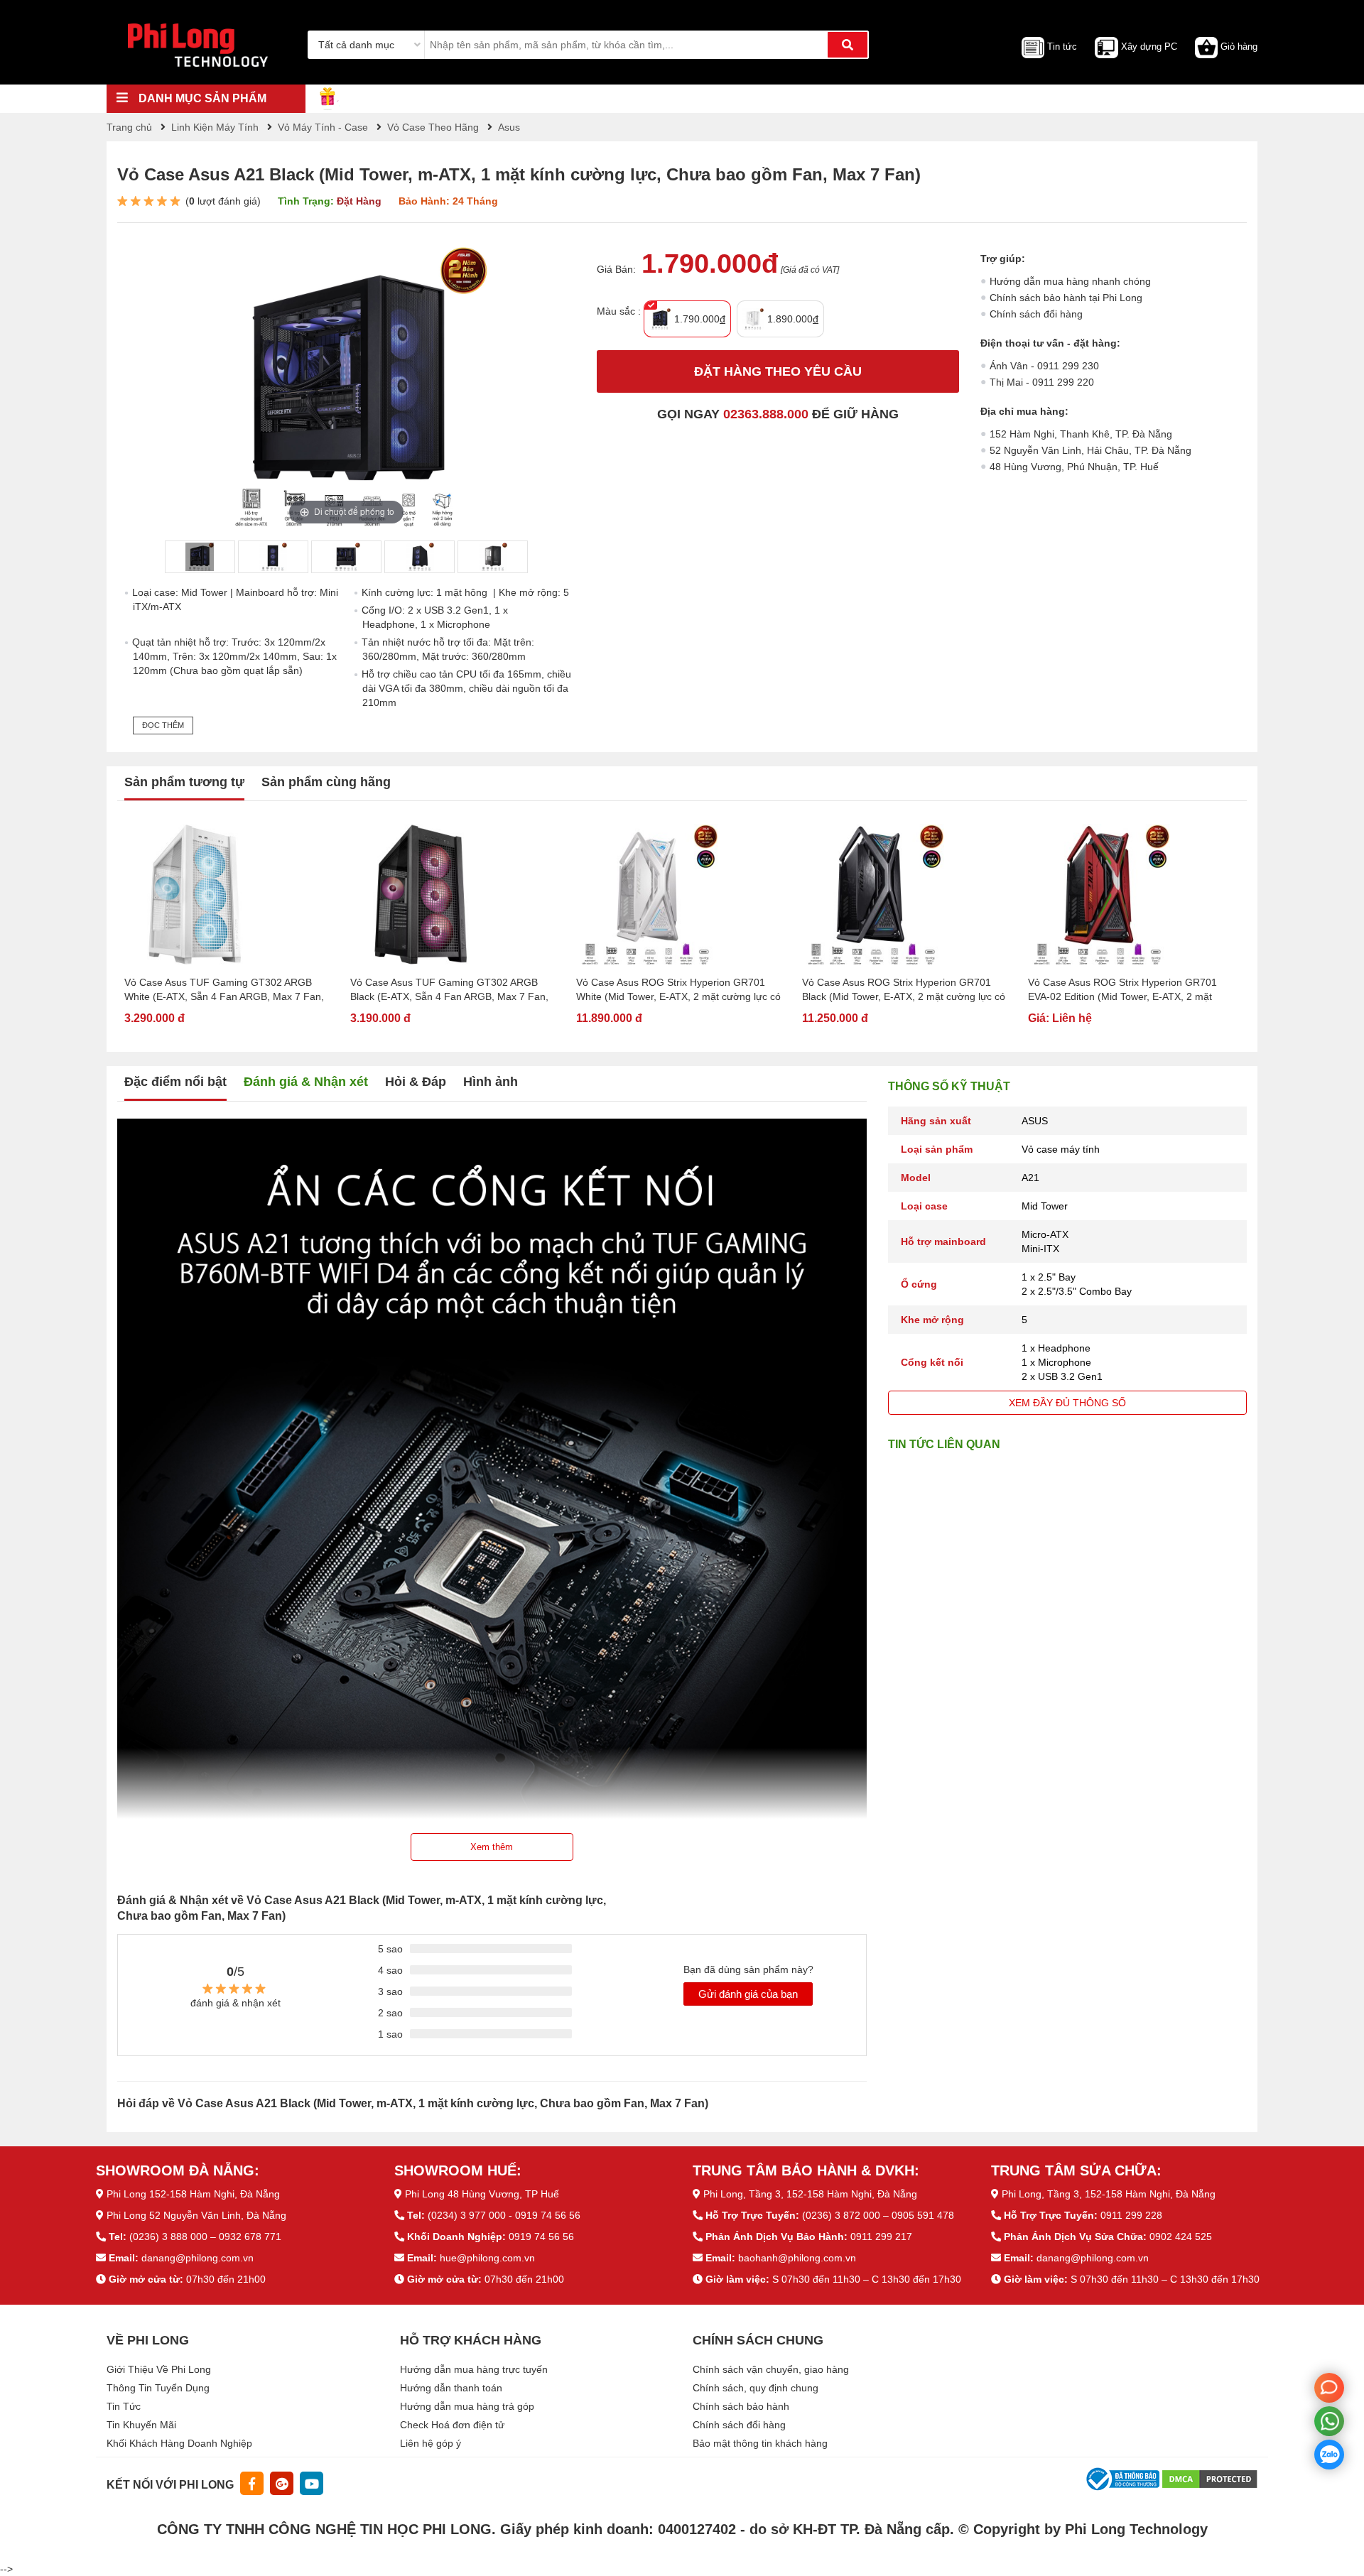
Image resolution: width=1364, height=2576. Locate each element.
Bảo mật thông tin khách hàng (760, 2443)
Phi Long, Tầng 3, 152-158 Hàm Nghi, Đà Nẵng (810, 2194)
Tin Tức (124, 2406)
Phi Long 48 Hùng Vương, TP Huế (482, 2194)
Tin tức (1062, 47)
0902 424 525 (1181, 2237)
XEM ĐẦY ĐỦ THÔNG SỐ (1067, 1403)
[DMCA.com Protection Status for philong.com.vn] (1210, 2479)
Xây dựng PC (1149, 47)
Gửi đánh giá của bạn (748, 1994)
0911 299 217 (881, 2237)
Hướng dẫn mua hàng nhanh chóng (1070, 281)
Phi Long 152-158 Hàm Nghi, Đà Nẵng (193, 2194)
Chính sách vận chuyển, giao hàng (771, 2369)
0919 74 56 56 (541, 2237)
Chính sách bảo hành (741, 2406)
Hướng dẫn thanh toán (451, 2388)
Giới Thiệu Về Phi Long (159, 2369)
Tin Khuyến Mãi (141, 2425)
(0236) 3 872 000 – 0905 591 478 (878, 2215)
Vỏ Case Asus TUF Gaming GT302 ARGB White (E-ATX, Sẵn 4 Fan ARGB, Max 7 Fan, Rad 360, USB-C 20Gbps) (224, 990)
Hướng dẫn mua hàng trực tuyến (474, 2369)
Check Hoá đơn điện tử (452, 2425)
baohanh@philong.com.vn (797, 2258)
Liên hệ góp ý (431, 2443)
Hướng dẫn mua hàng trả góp (467, 2406)
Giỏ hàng (1239, 47)
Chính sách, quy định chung (756, 2388)
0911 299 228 (1131, 2215)
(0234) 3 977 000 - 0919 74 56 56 (504, 2215)
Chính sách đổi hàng (1036, 314)
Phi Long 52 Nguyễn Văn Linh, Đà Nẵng (196, 2215)
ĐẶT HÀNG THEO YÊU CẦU (778, 371)
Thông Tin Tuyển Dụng (158, 2388)
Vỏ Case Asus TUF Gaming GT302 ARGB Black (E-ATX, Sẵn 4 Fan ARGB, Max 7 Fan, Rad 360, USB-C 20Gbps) (449, 990)
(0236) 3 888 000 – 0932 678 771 (205, 2237)
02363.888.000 (766, 414)
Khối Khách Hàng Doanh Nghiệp (179, 2443)
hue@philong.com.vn (487, 2258)
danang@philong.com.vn (197, 2258)
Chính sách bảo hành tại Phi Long (1066, 298)
